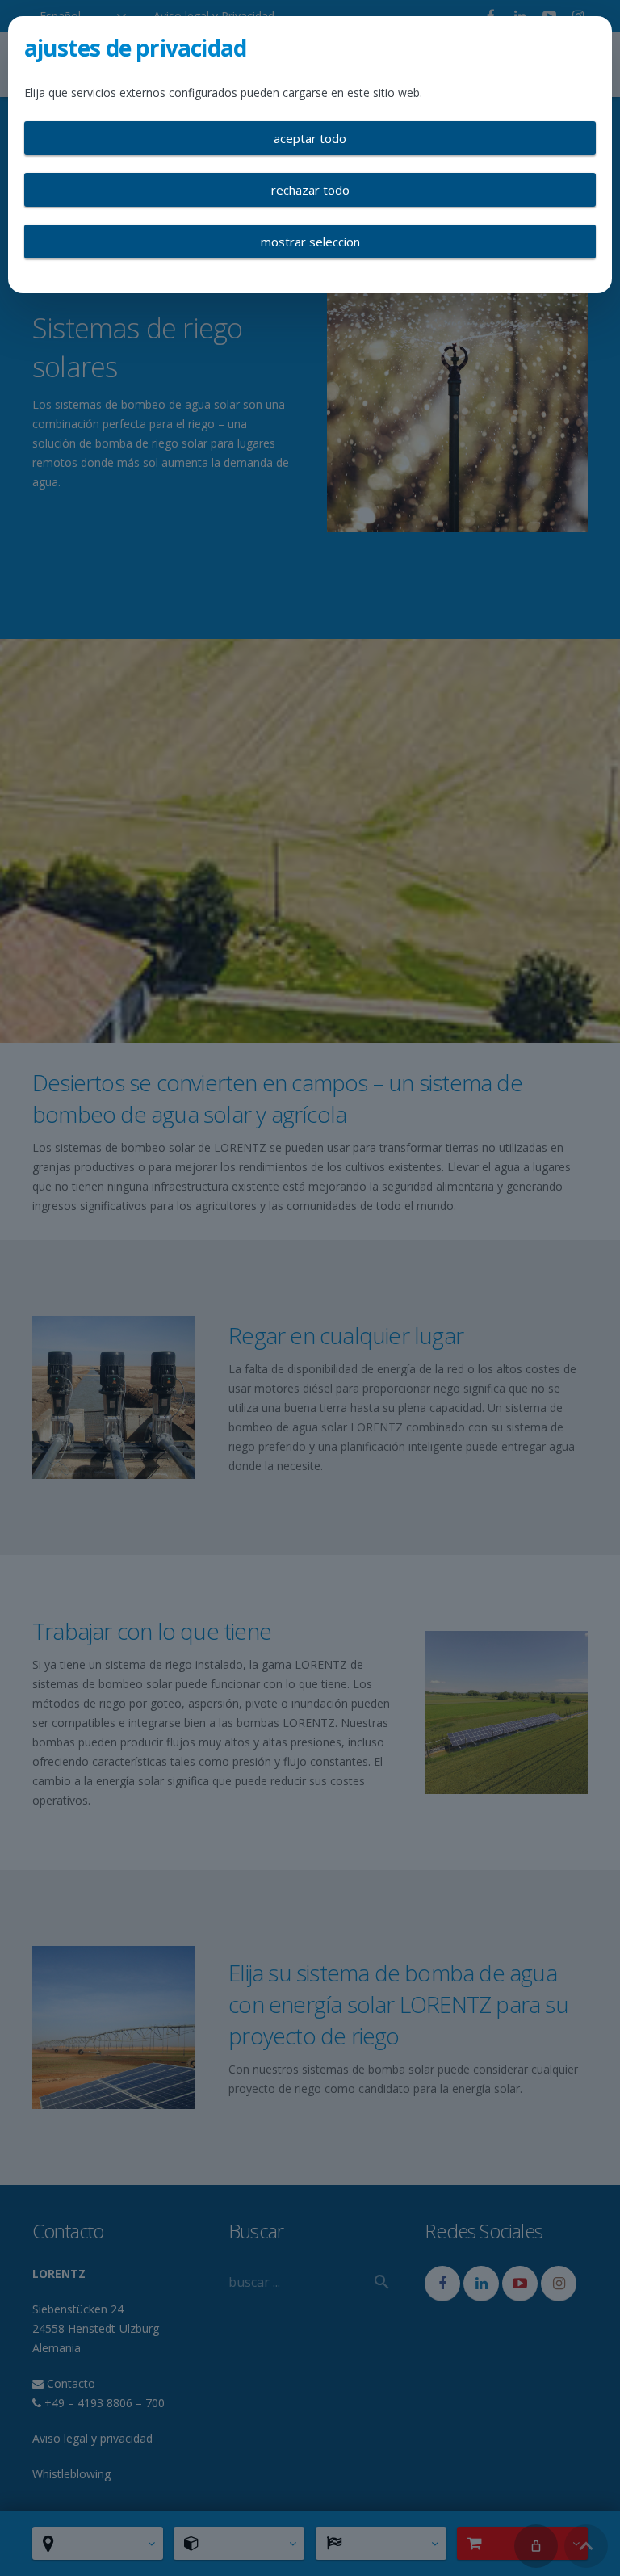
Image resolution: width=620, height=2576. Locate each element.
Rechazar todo (310, 190)
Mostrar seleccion (310, 242)
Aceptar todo (310, 138)
